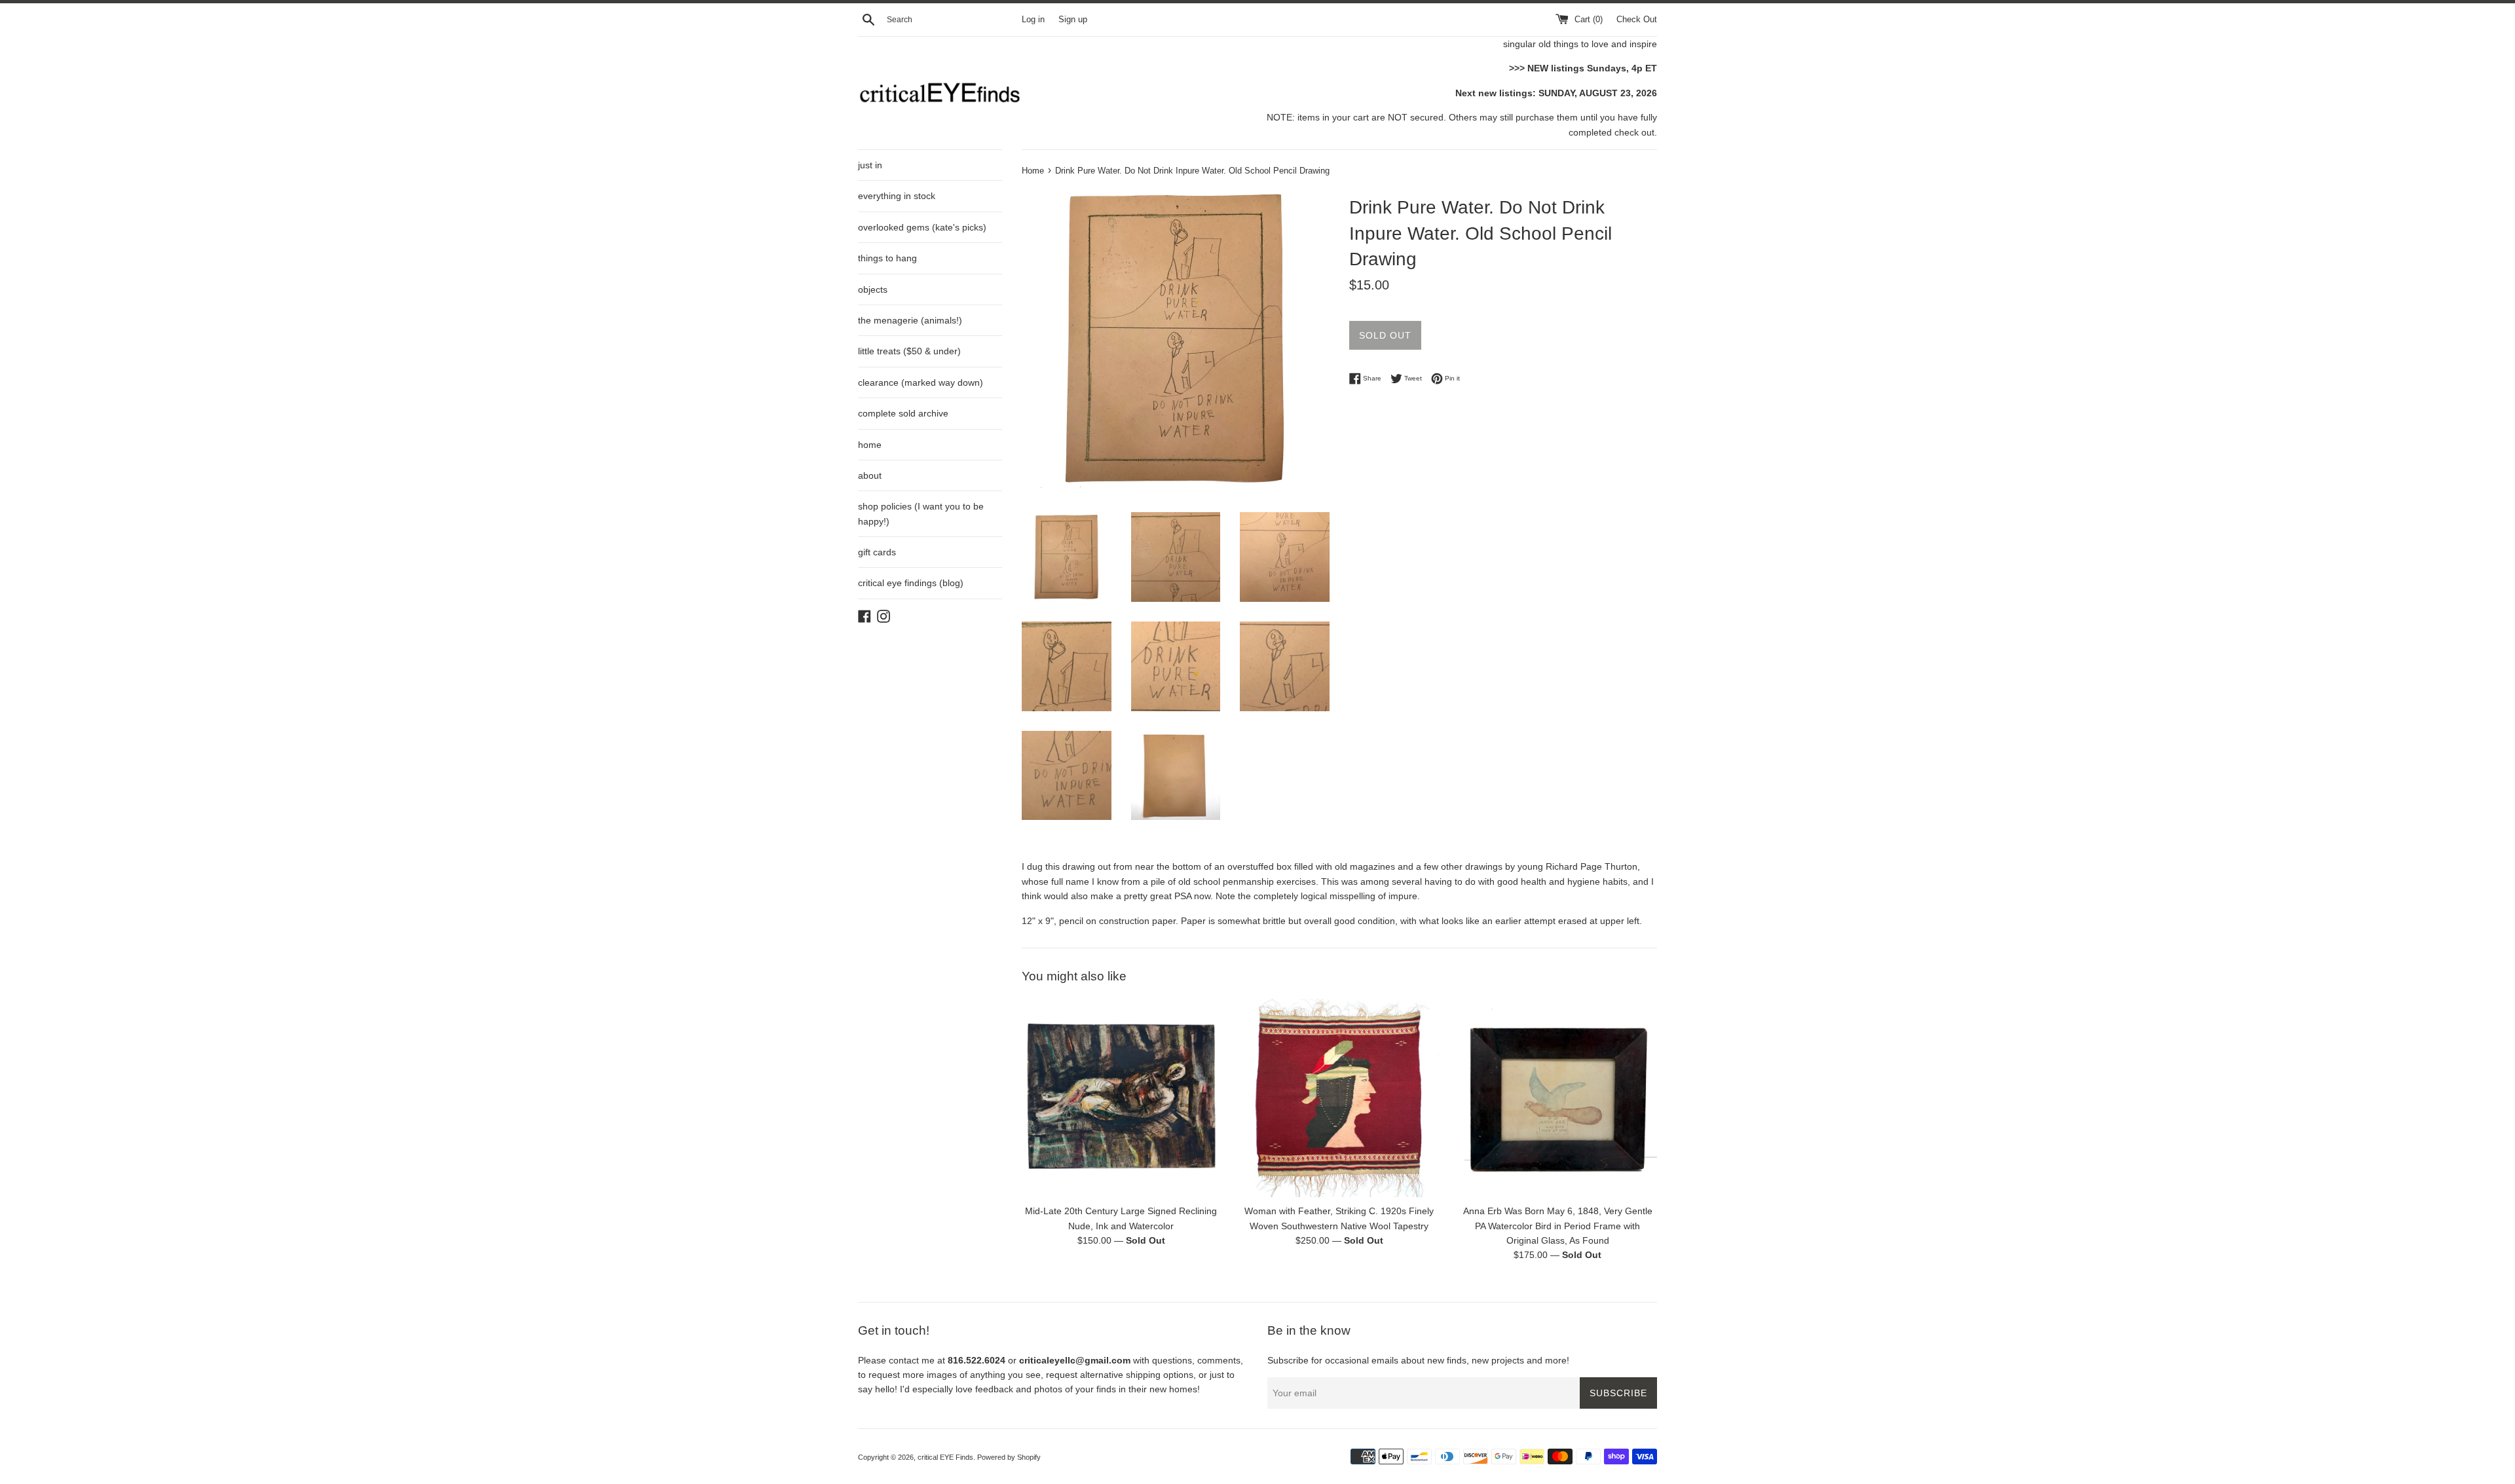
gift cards (877, 552)
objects (873, 289)
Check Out (1637, 20)
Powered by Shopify (1009, 1457)
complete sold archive (903, 413)
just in (870, 165)
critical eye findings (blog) (911, 583)
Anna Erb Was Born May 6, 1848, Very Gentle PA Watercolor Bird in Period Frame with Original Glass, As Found (1558, 1226)
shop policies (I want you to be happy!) (921, 513)
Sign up (1073, 20)
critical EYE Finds (945, 1457)
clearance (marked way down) (921, 382)
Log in (1033, 20)
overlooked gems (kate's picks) (922, 227)
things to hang (887, 258)
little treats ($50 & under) (909, 351)
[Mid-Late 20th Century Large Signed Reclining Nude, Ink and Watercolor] (1121, 1098)
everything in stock (897, 196)
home (870, 445)
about (870, 475)
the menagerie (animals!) (910, 320)
